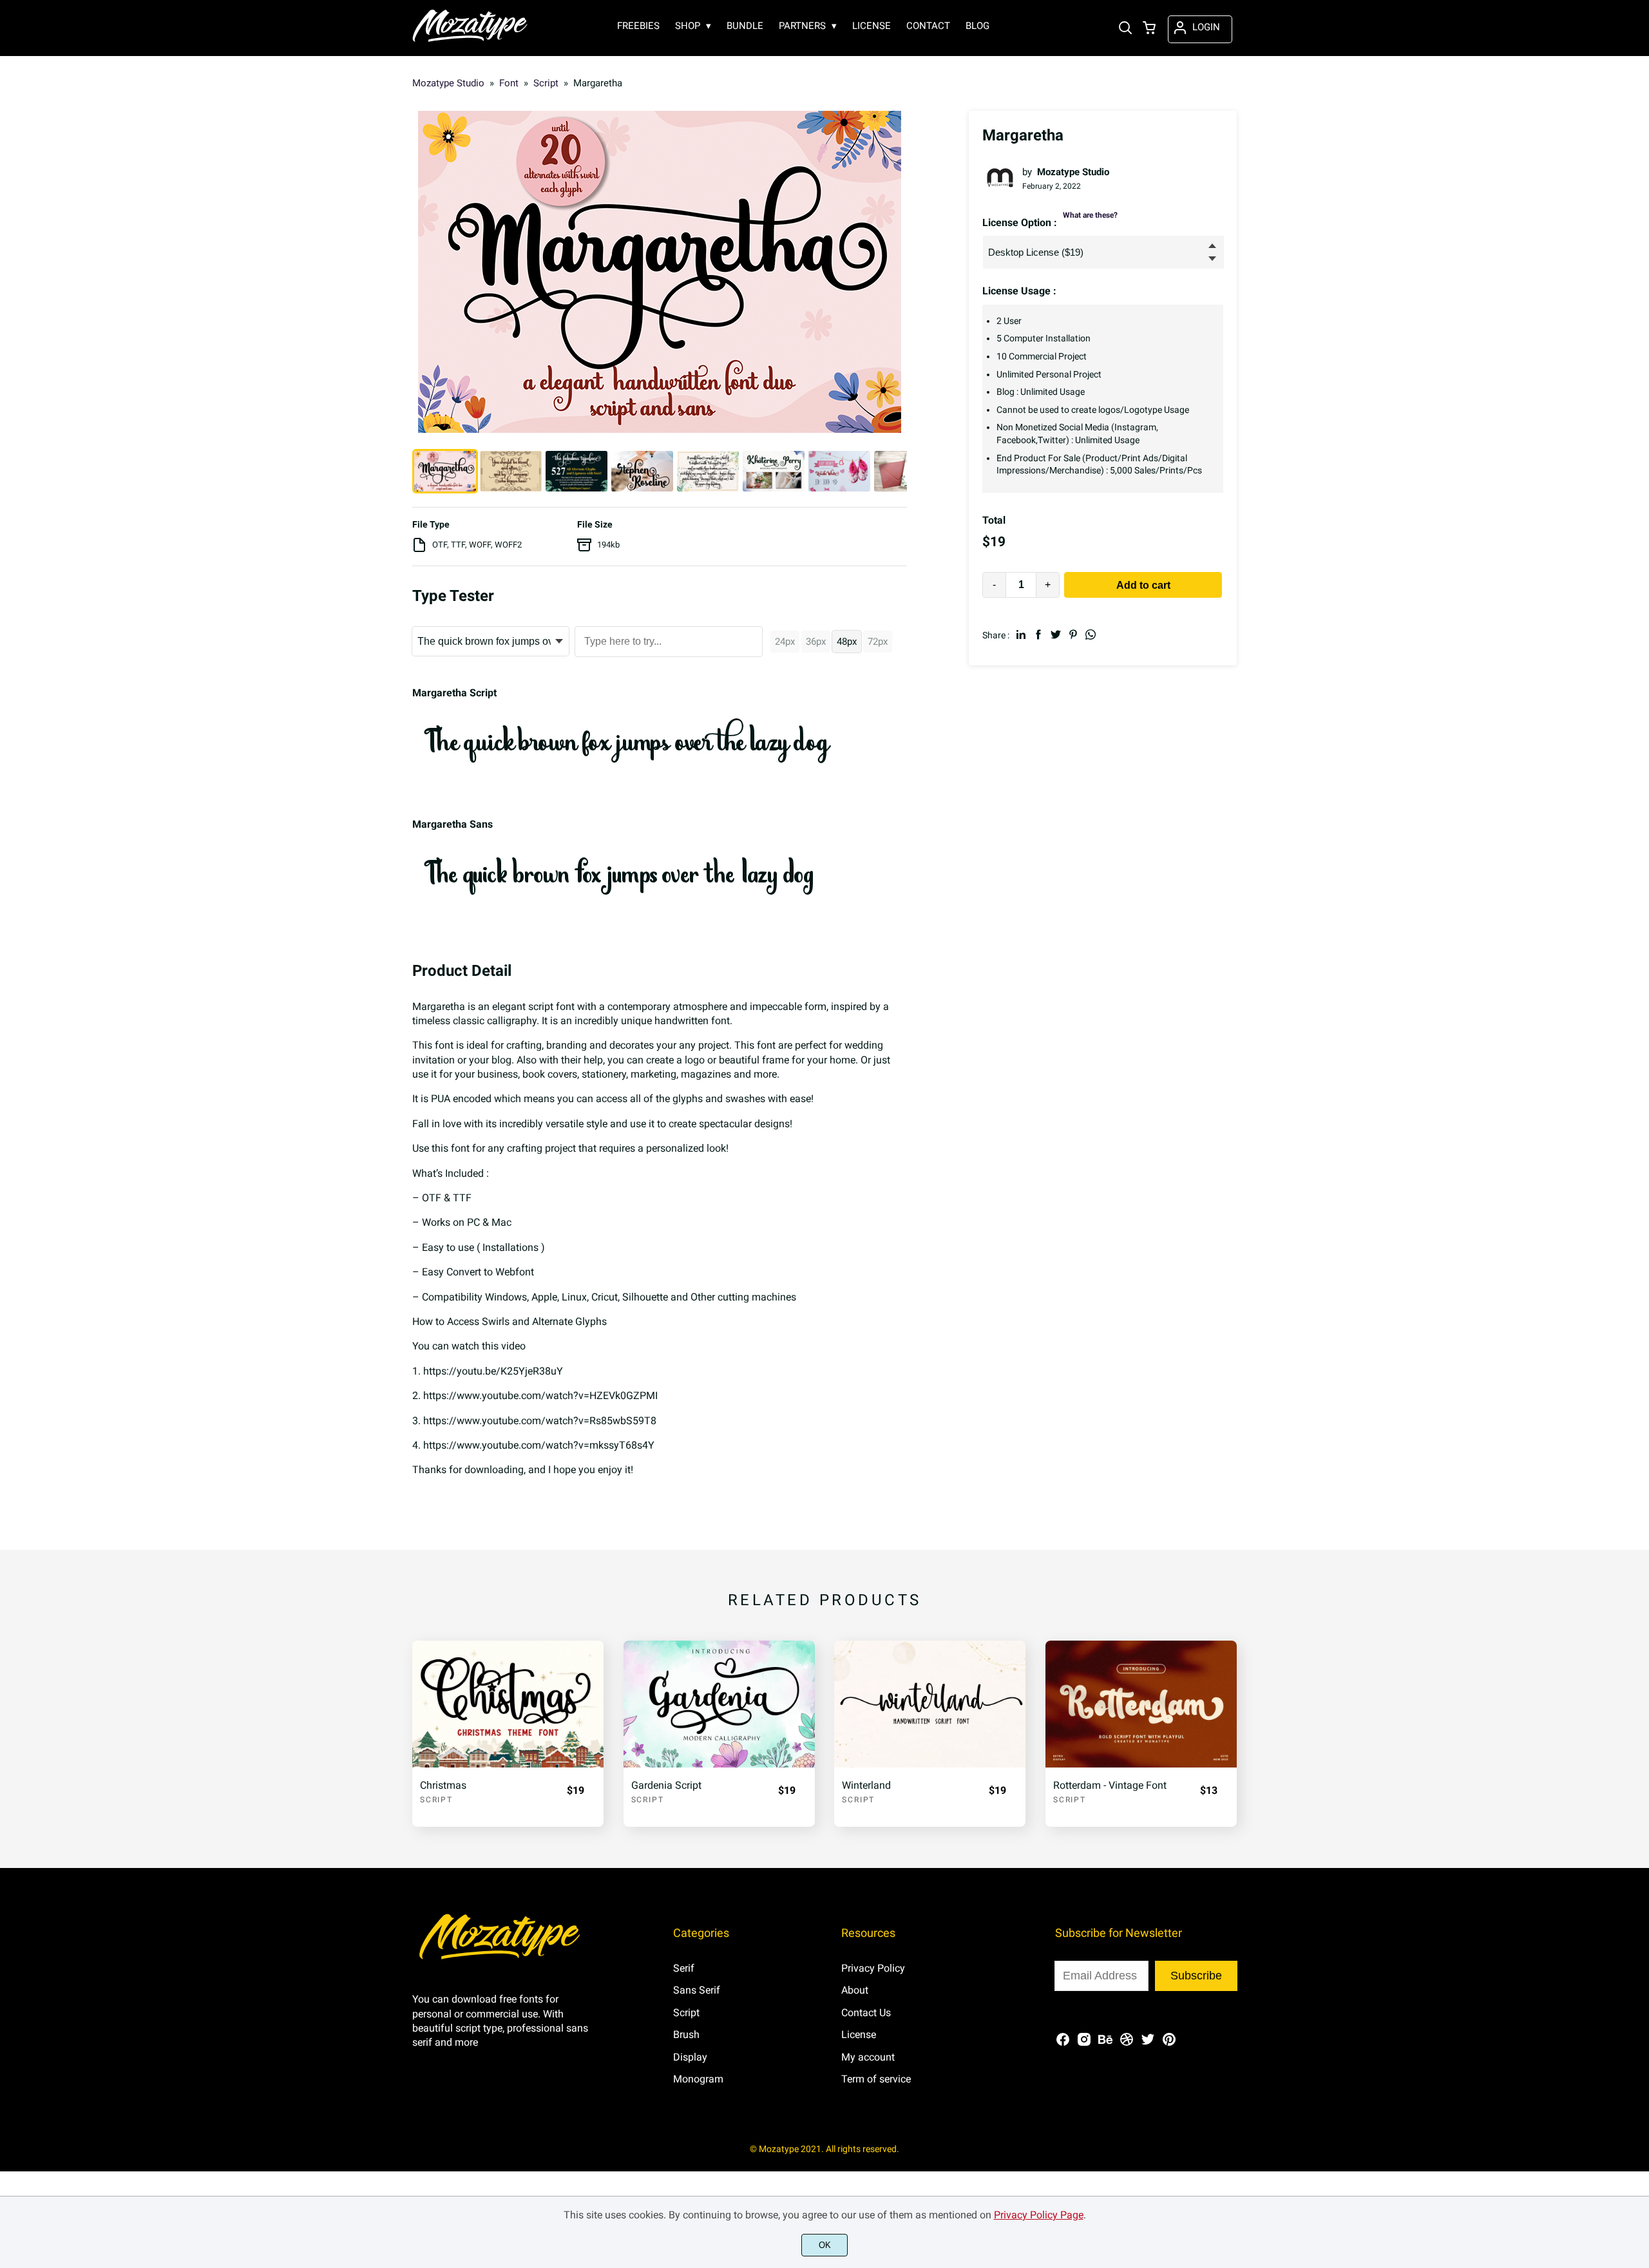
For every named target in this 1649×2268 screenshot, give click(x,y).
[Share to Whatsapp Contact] (1091, 634)
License (859, 2035)
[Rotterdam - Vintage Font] (1141, 1704)
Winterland (866, 1785)
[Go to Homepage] (470, 40)
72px (878, 642)
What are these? (1090, 215)
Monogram (698, 2079)
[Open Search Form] (1125, 29)
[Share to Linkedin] (1021, 634)
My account (868, 2057)
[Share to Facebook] (1038, 634)
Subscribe (1196, 1976)
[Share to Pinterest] (1073, 634)
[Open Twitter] (1148, 2044)
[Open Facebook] (1063, 2044)
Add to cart (1143, 585)
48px (847, 642)
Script (436, 1800)
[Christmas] (508, 1704)
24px (785, 642)
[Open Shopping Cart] (1149, 29)
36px (816, 642)
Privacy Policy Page (1039, 2215)
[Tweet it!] (1056, 634)
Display (690, 2057)
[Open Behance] (1105, 2044)
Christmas (443, 1785)
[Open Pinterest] (1169, 2044)
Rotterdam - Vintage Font (1110, 1785)
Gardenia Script (666, 1785)
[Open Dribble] (1127, 2044)
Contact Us (866, 2013)
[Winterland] (930, 1704)
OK (825, 2245)
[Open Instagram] (1084, 2044)
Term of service (876, 2079)
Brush (686, 2035)
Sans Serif (697, 1990)
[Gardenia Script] (719, 1704)
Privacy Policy (873, 1968)
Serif (684, 1968)
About (855, 1990)
